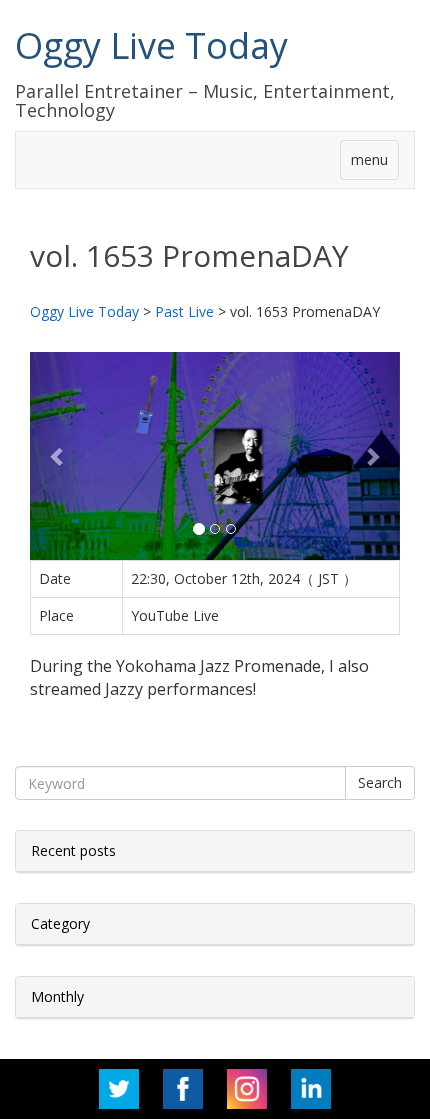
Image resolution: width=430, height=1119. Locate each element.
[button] (58, 456)
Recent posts (73, 850)
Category (60, 923)
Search (380, 782)
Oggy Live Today (151, 45)
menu (369, 159)
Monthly (57, 996)
